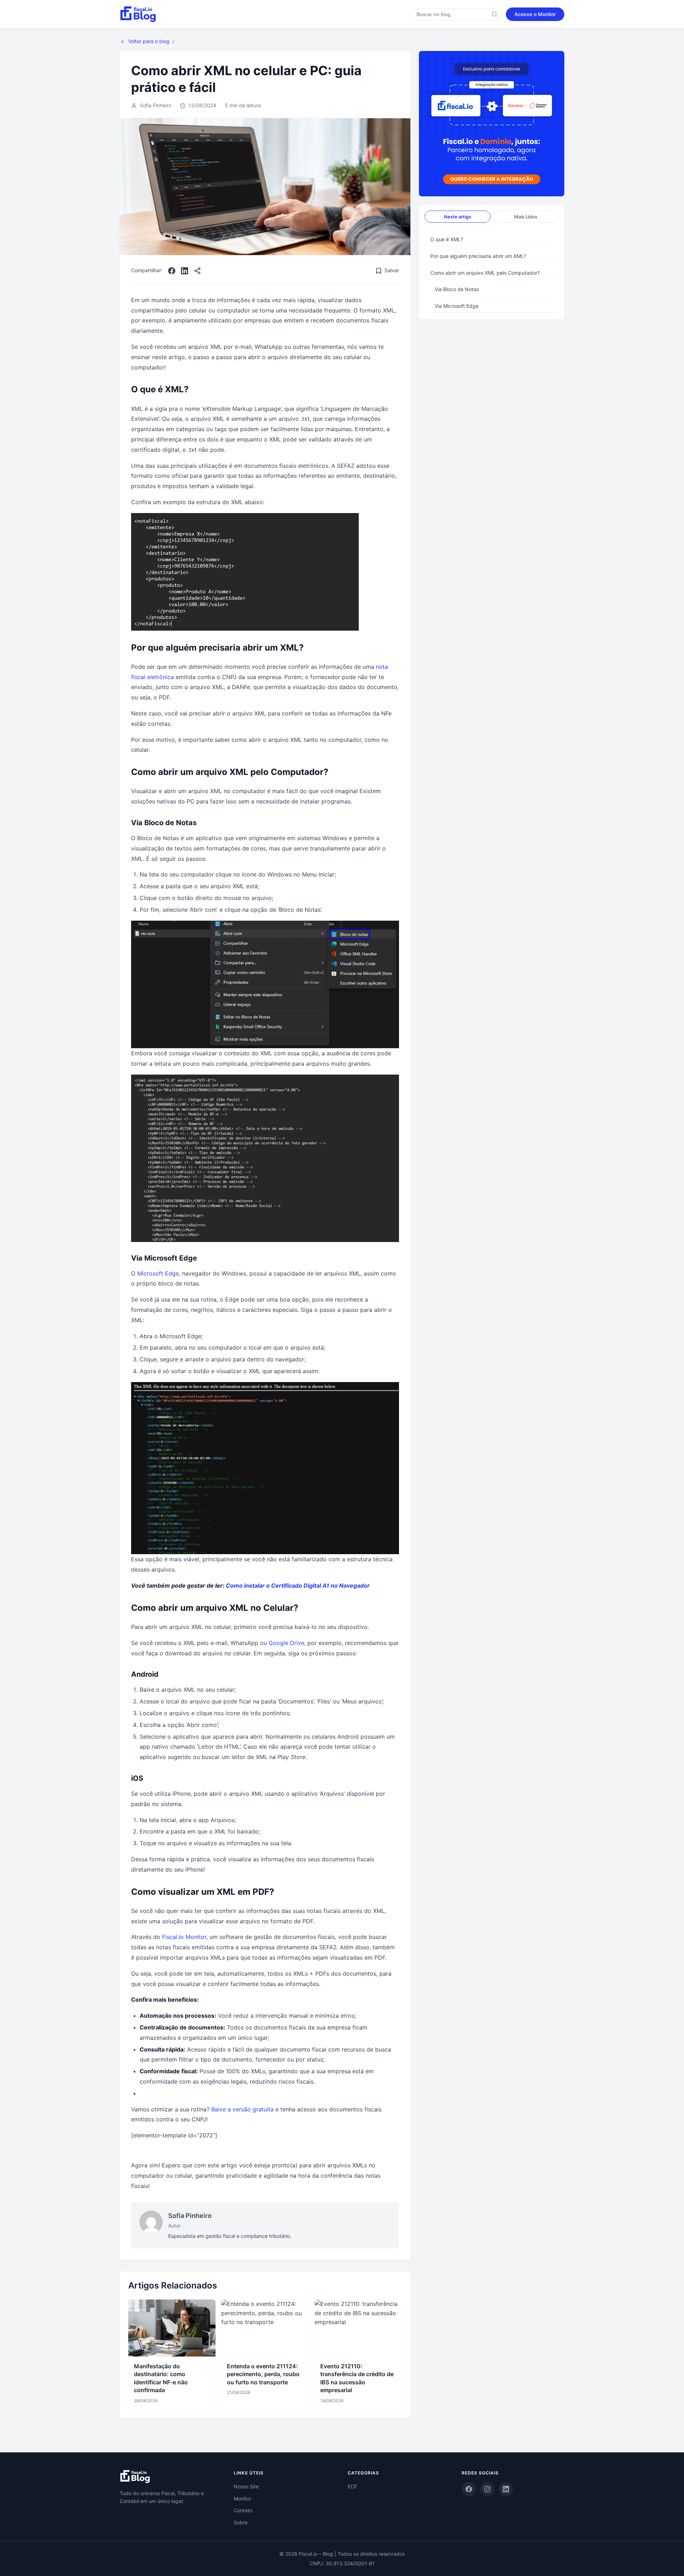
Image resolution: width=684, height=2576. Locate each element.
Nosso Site (246, 2486)
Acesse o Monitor (535, 14)
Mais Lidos (526, 217)
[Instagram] (487, 2489)
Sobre (241, 2522)
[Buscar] (494, 14)
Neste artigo (458, 217)
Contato (243, 2510)
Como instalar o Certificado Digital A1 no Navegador (298, 1586)
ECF (352, 2486)
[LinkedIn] (185, 271)
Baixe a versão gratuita (242, 2109)
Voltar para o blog (148, 41)
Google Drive (286, 1643)
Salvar (392, 270)
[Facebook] (172, 271)
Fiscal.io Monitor (184, 1937)
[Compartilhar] (197, 271)
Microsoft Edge (158, 1273)
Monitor (242, 2499)
